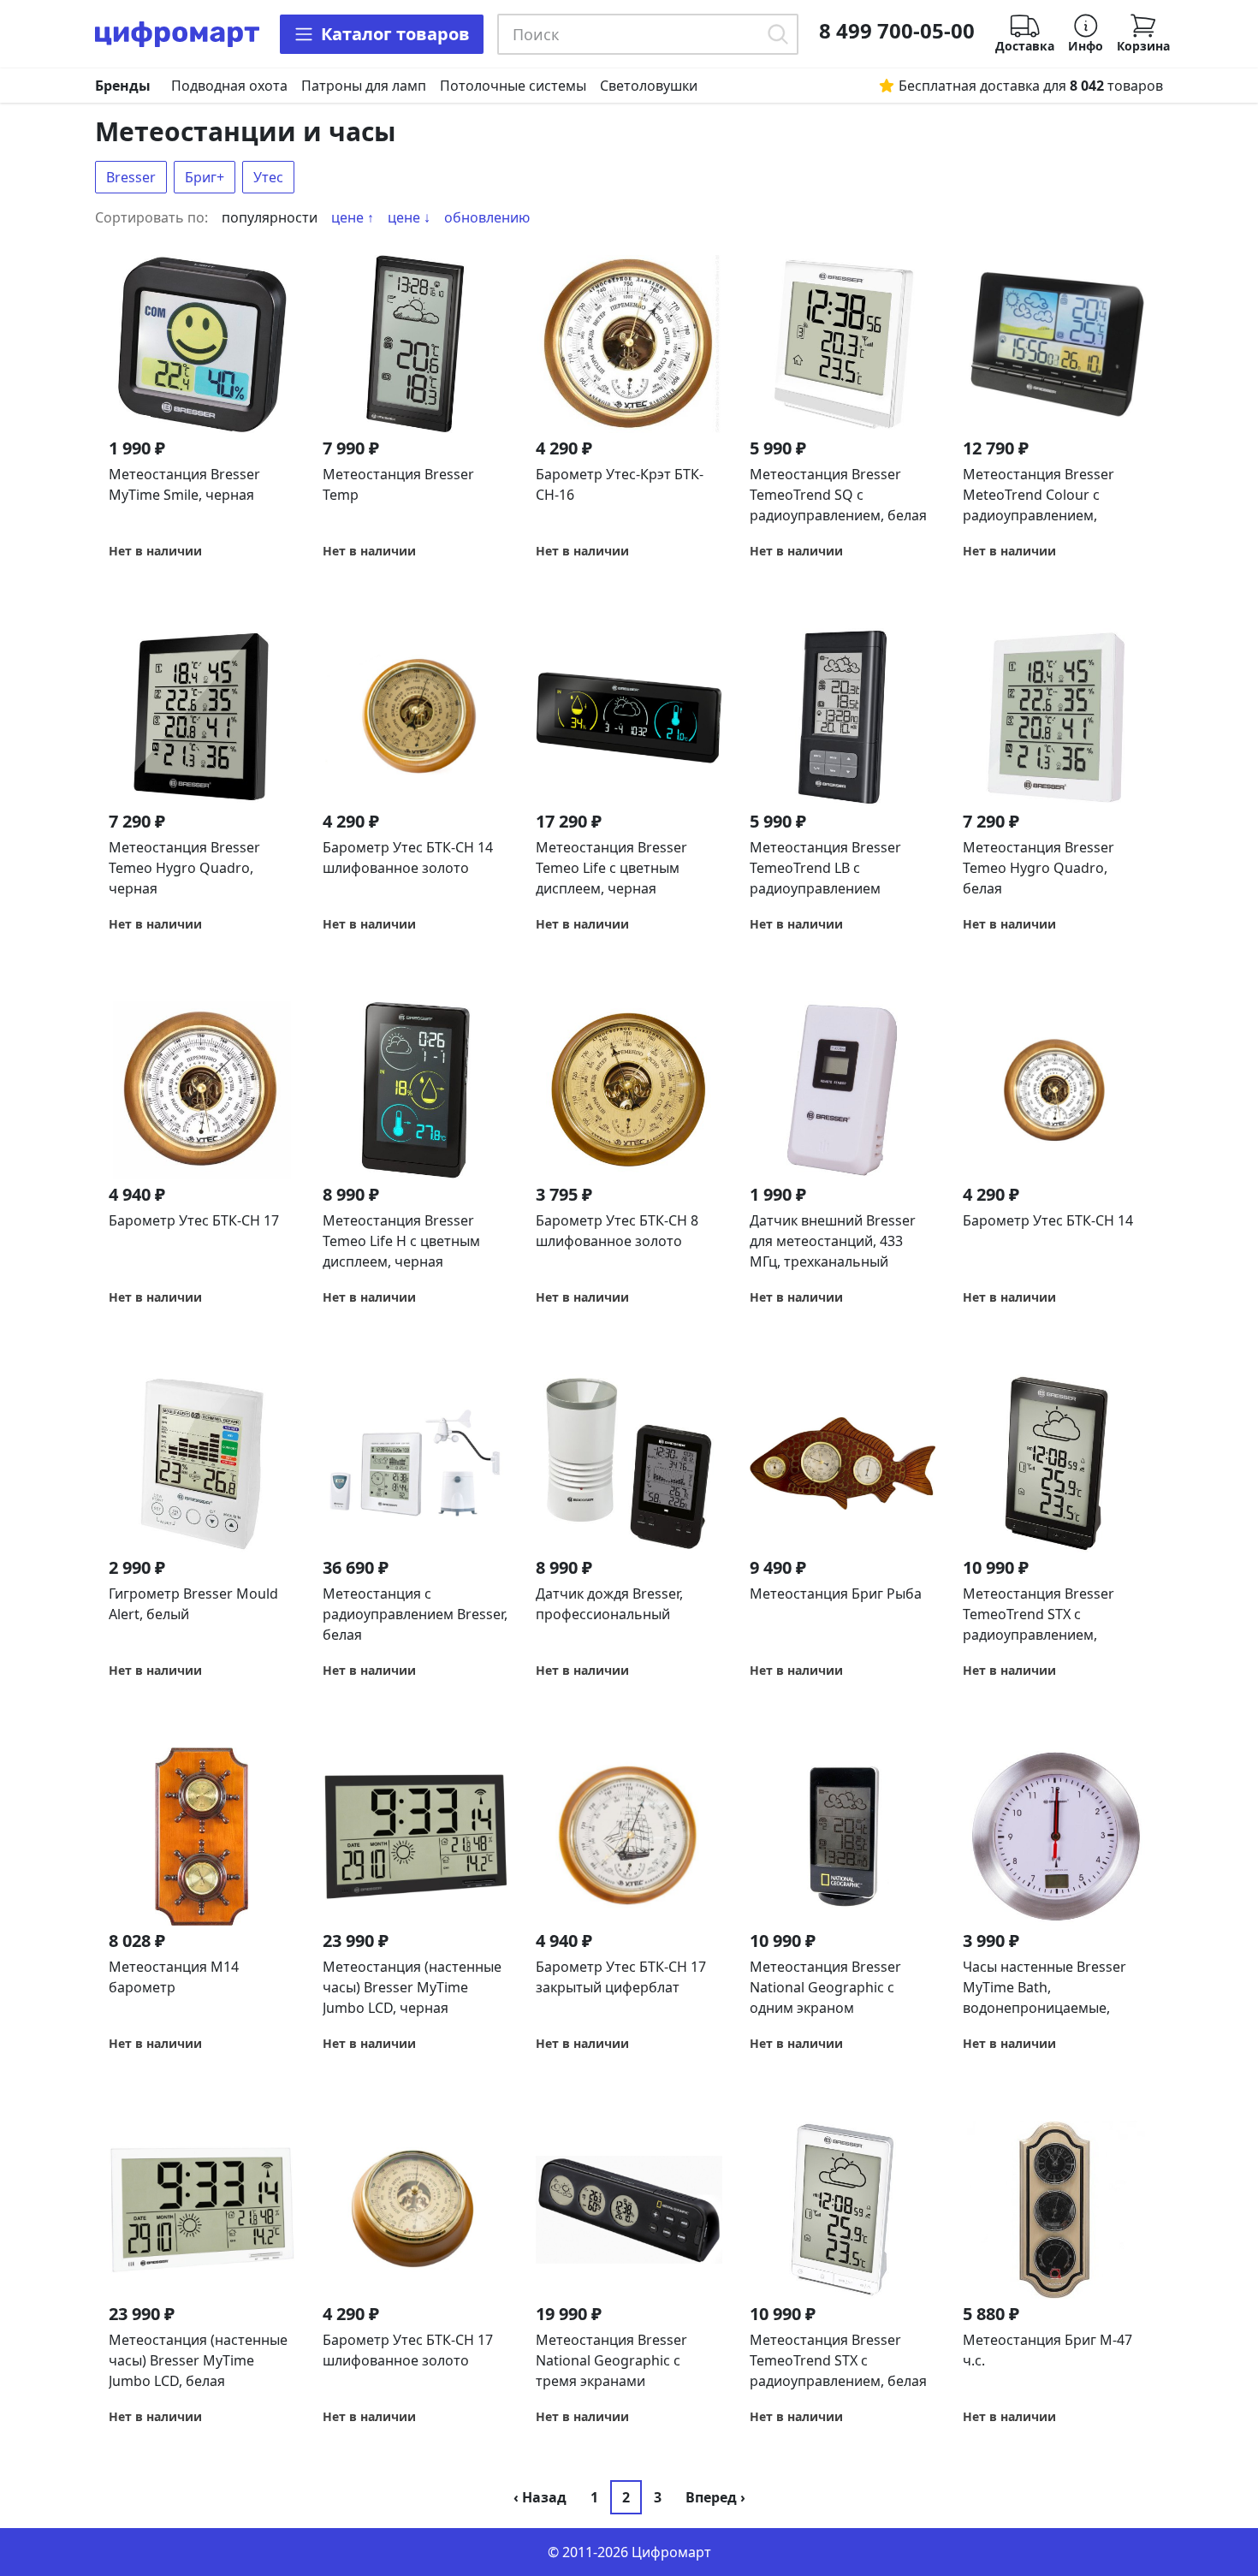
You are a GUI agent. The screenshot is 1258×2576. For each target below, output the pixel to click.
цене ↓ (409, 217)
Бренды (123, 86)
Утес (268, 177)
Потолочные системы (513, 86)
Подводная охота (229, 86)
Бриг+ (205, 177)
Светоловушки (649, 86)
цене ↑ (353, 217)
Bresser (131, 177)
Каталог (395, 34)
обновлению (487, 217)
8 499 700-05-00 (897, 31)
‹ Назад (540, 2497)
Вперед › (715, 2497)
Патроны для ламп (364, 86)
